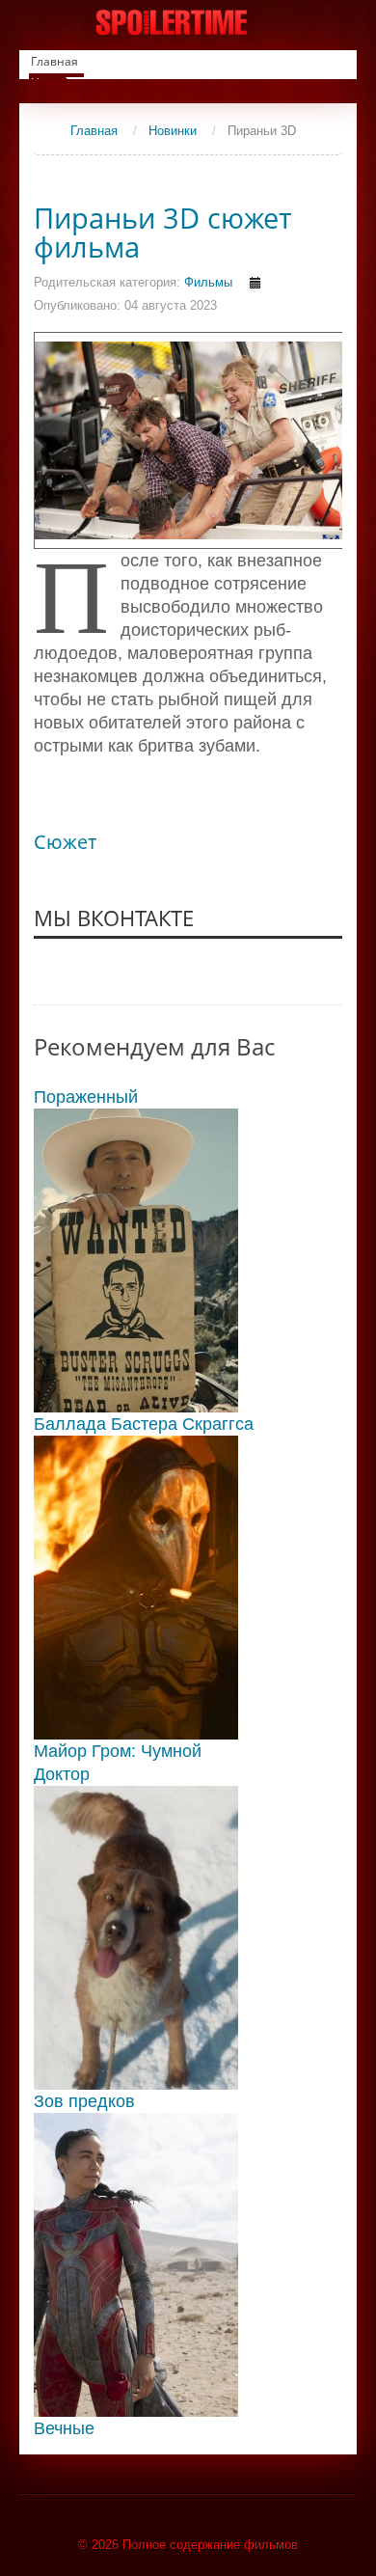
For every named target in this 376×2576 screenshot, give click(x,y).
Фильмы (208, 282)
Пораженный (86, 1097)
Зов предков (84, 2101)
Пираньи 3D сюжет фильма (163, 233)
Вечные (64, 2428)
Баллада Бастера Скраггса (144, 1424)
